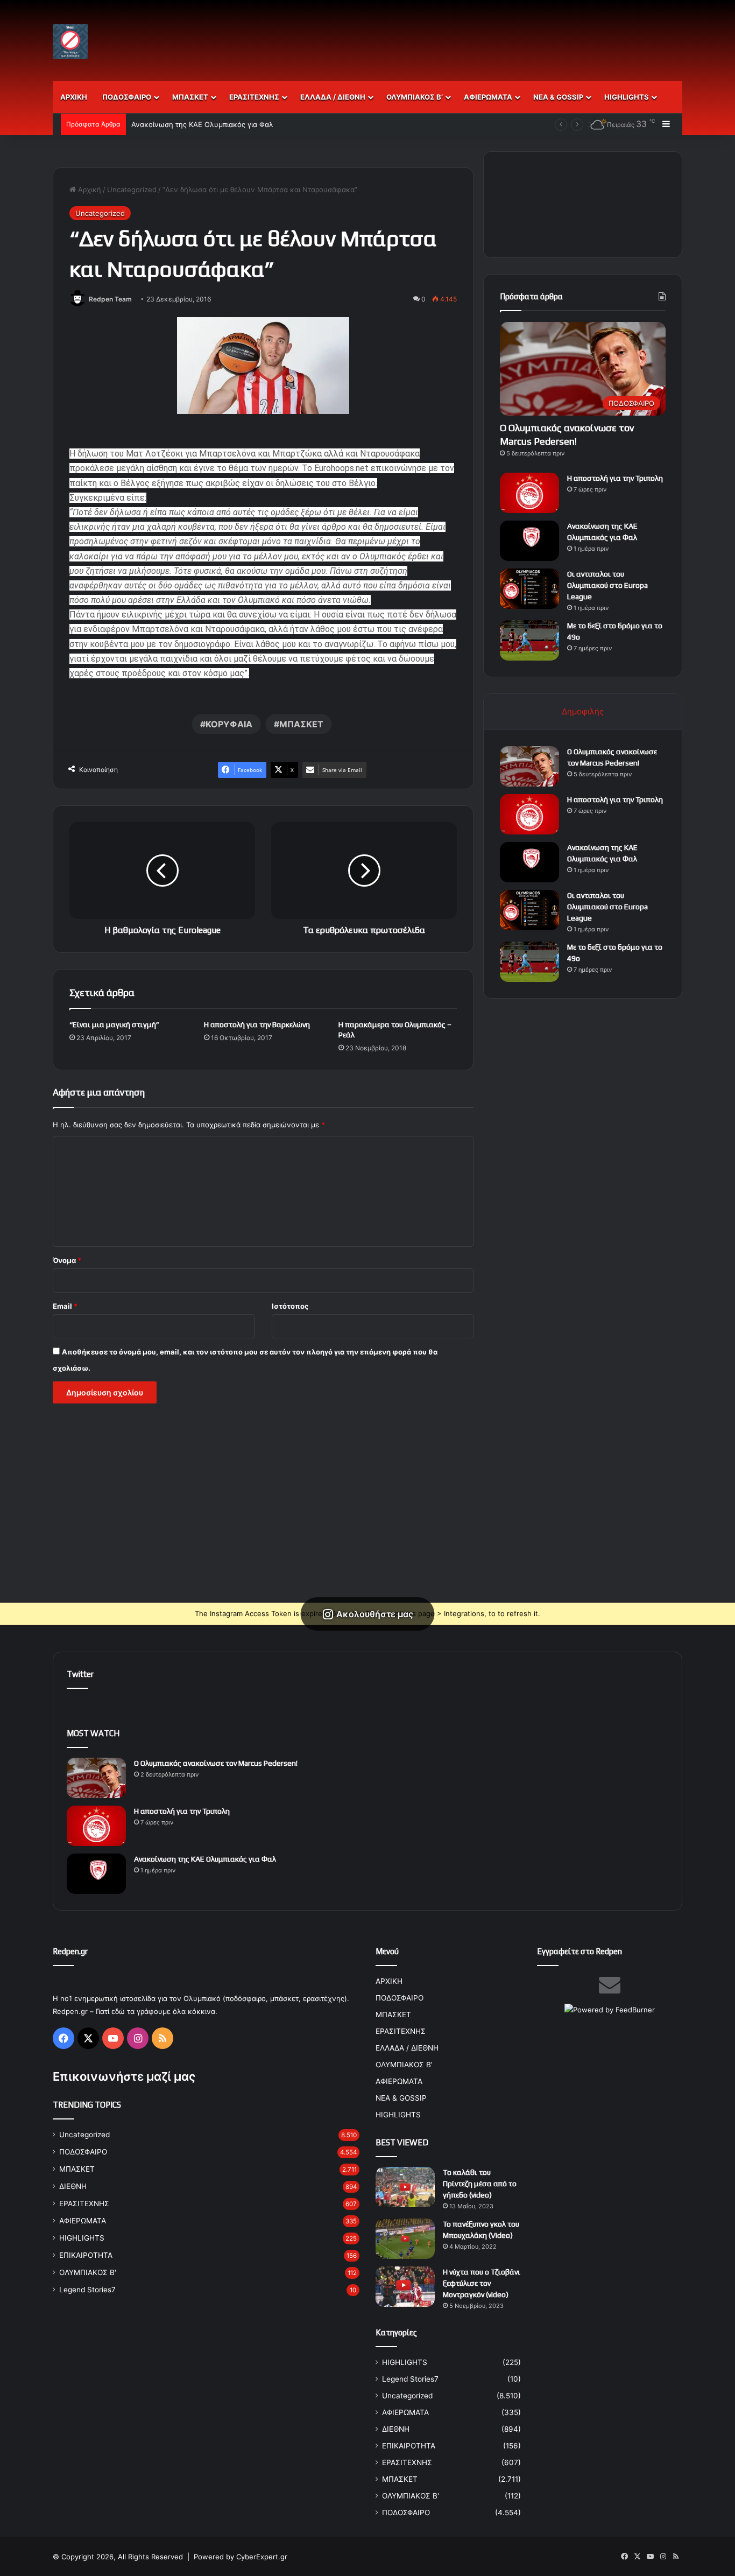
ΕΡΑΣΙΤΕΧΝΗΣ (254, 97)
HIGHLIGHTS (627, 97)
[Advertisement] (475, 35)
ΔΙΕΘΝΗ (73, 2186)
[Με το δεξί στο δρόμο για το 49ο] (529, 640)
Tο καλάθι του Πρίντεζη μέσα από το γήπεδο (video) (480, 2184)
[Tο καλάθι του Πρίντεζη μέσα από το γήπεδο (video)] (405, 2187)
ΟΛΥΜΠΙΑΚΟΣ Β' (88, 2272)
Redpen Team (110, 299)
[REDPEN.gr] (70, 42)
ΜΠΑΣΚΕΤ (190, 97)
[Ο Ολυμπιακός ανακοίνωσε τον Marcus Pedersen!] (529, 766)
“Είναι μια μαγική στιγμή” (114, 1024)
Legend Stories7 (87, 2290)
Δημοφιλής (583, 711)
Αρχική (89, 189)
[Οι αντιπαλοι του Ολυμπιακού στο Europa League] (529, 589)
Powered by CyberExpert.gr (241, 2557)
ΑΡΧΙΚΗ (74, 97)
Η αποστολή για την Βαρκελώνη (257, 1024)
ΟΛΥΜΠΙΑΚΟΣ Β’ (415, 97)
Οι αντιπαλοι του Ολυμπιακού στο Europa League (607, 585)
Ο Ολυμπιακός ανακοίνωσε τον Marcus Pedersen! (216, 1763)
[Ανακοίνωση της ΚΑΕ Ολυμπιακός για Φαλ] (529, 541)
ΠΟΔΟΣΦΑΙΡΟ (127, 97)
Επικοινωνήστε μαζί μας (124, 2076)
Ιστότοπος (290, 1306)
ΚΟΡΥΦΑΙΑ (229, 724)
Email (65, 1306)
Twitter (80, 1674)
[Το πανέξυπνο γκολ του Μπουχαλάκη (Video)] (405, 2239)
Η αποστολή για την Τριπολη (615, 478)
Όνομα (67, 1260)
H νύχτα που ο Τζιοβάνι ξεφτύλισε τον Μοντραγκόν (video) (482, 2283)
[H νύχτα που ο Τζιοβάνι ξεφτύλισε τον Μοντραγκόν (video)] (405, 2287)
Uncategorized (132, 189)
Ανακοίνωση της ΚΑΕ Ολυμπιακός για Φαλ (202, 124)
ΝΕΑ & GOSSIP (558, 97)
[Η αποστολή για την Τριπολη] (529, 493)
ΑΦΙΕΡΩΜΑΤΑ (488, 97)
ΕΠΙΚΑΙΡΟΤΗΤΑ (86, 2255)
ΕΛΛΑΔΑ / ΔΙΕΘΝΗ (333, 97)
